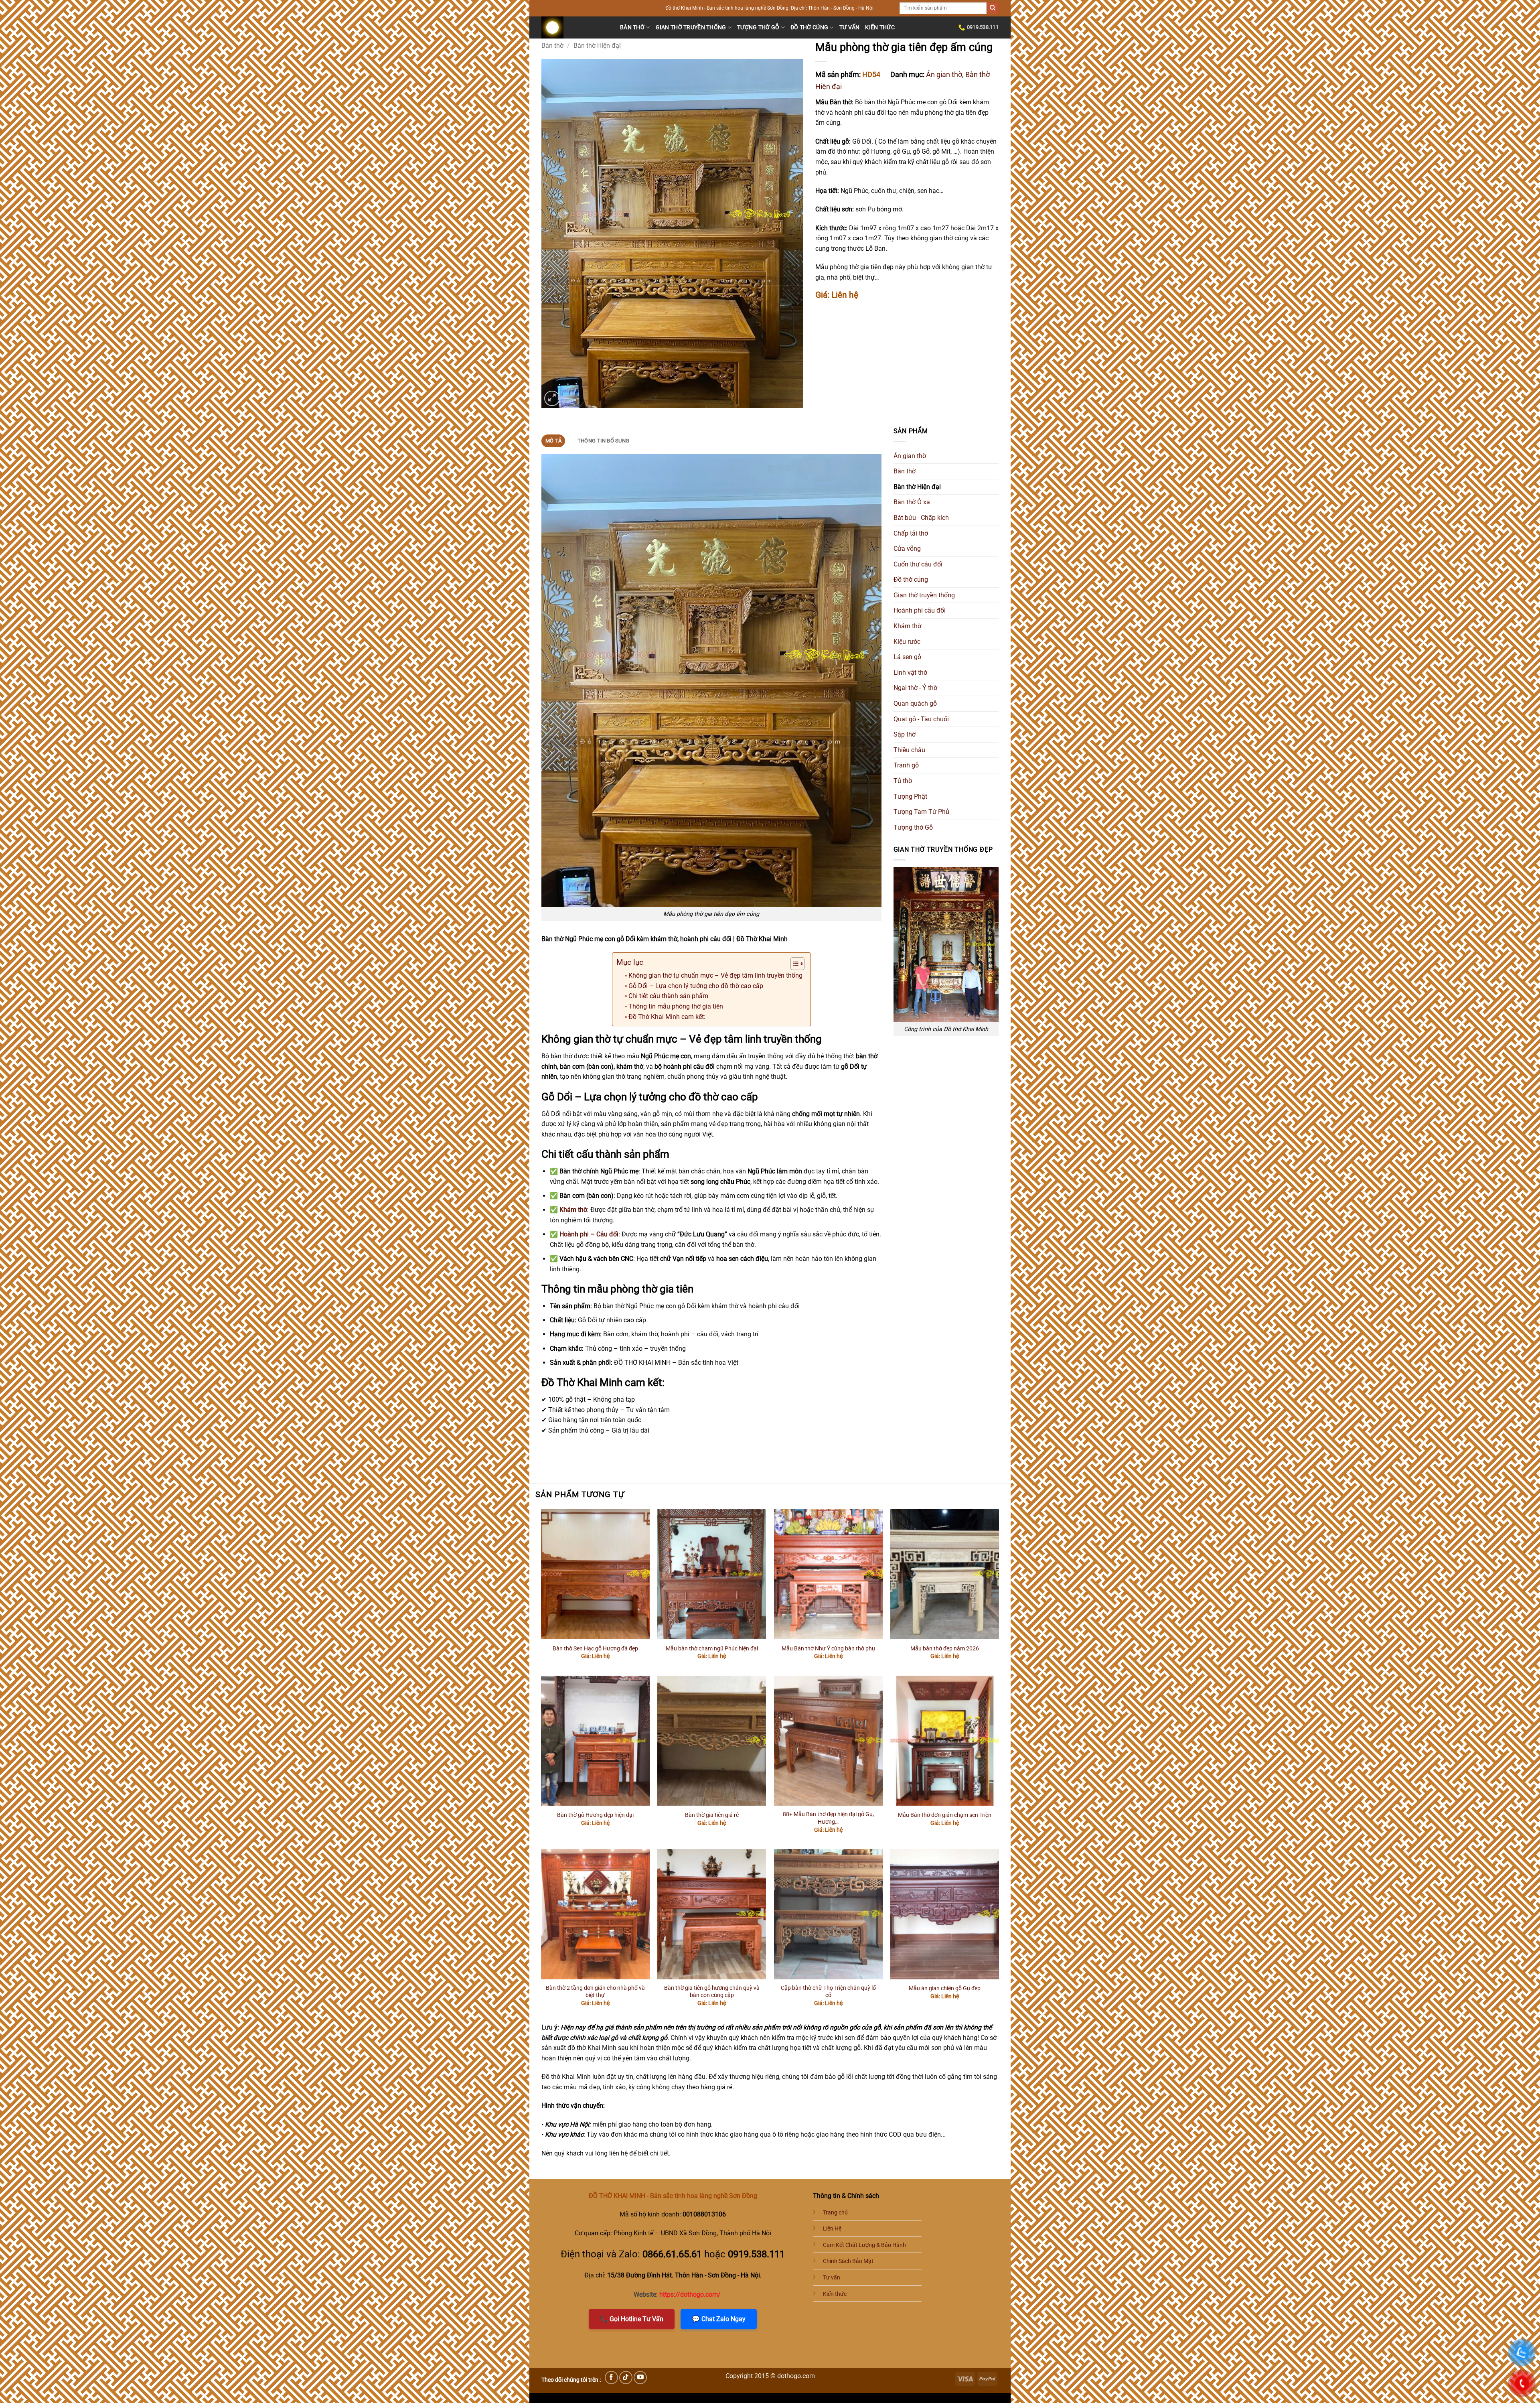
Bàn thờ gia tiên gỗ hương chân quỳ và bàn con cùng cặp (712, 1992)
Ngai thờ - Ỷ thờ (915, 688)
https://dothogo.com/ (690, 2294)
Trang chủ (835, 2213)
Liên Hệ (832, 2229)
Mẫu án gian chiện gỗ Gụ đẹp (945, 1988)
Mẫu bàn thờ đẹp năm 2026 (945, 1649)
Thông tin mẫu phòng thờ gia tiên (676, 1006)
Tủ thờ (903, 781)
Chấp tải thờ (911, 533)
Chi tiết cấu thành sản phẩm (668, 996)
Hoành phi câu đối (920, 610)
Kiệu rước (907, 642)
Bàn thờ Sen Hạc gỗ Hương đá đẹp (595, 1649)
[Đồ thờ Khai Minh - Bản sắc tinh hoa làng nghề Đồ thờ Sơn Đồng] (575, 27)
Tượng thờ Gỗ (758, 27)
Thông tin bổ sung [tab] (603, 441)
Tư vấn (850, 27)
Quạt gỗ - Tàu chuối (921, 719)
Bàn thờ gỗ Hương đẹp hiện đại (595, 1815)
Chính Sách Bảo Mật (848, 2261)
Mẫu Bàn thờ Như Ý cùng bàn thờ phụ (828, 1649)
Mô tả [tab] (553, 441)
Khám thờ (907, 626)
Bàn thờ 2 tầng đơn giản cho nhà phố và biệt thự (595, 1992)
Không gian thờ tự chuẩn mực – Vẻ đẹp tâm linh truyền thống (715, 975)
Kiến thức (880, 27)
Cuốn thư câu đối (918, 564)
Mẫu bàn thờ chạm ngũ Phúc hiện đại (712, 1649)
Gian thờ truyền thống (691, 27)
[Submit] (993, 8)
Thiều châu (909, 750)
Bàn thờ (632, 27)
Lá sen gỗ (907, 657)
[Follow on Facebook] (611, 2378)
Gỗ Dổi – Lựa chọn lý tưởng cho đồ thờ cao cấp (696, 986)
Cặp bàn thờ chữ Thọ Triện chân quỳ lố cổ (828, 1992)
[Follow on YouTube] (640, 2378)
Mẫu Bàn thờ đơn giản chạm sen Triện (945, 1815)
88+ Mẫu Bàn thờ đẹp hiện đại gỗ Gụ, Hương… (828, 1818)
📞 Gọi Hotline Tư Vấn (632, 2319)
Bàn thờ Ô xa (912, 502)
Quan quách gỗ (915, 703)
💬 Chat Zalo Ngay (719, 2319)
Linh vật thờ (910, 673)
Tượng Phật (910, 797)
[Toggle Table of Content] (793, 964)
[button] (552, 399)
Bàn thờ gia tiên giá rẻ (712, 1815)
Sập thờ (905, 734)
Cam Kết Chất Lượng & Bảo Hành (864, 2245)
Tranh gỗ (906, 765)
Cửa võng (907, 549)
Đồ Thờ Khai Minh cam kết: (667, 1017)
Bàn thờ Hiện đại (597, 46)
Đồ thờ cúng (809, 27)
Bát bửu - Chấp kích (921, 518)
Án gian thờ (944, 74)
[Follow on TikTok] (626, 2378)
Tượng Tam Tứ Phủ (921, 812)
